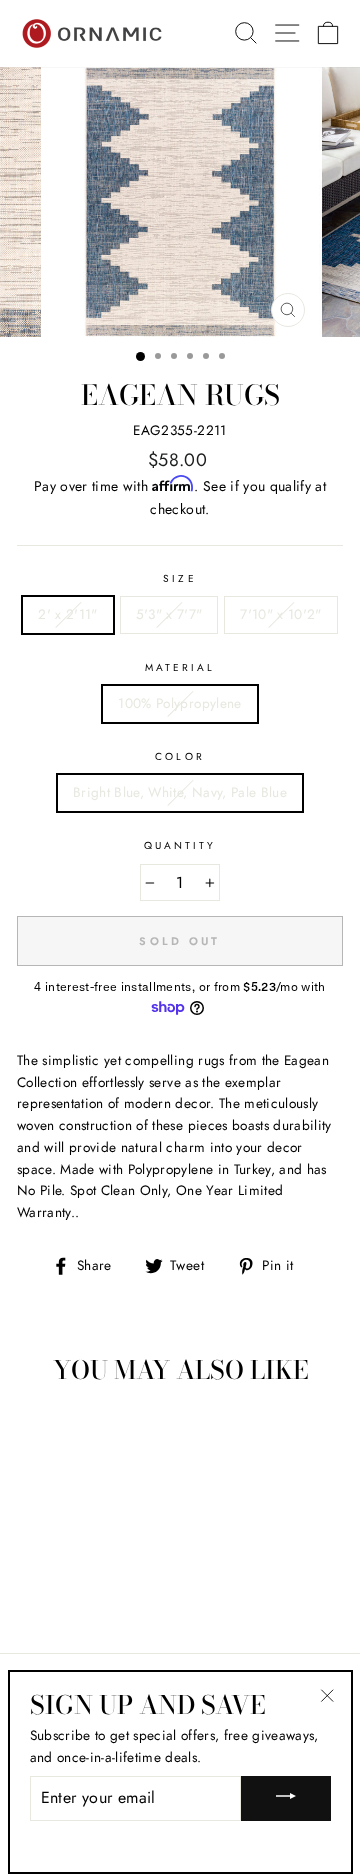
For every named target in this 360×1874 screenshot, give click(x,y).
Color (179, 756)
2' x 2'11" (67, 614)
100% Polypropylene (179, 703)
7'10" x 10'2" (280, 614)
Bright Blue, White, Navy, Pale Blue (180, 792)
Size (179, 578)
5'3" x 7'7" (169, 614)
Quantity (180, 845)
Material (180, 667)
